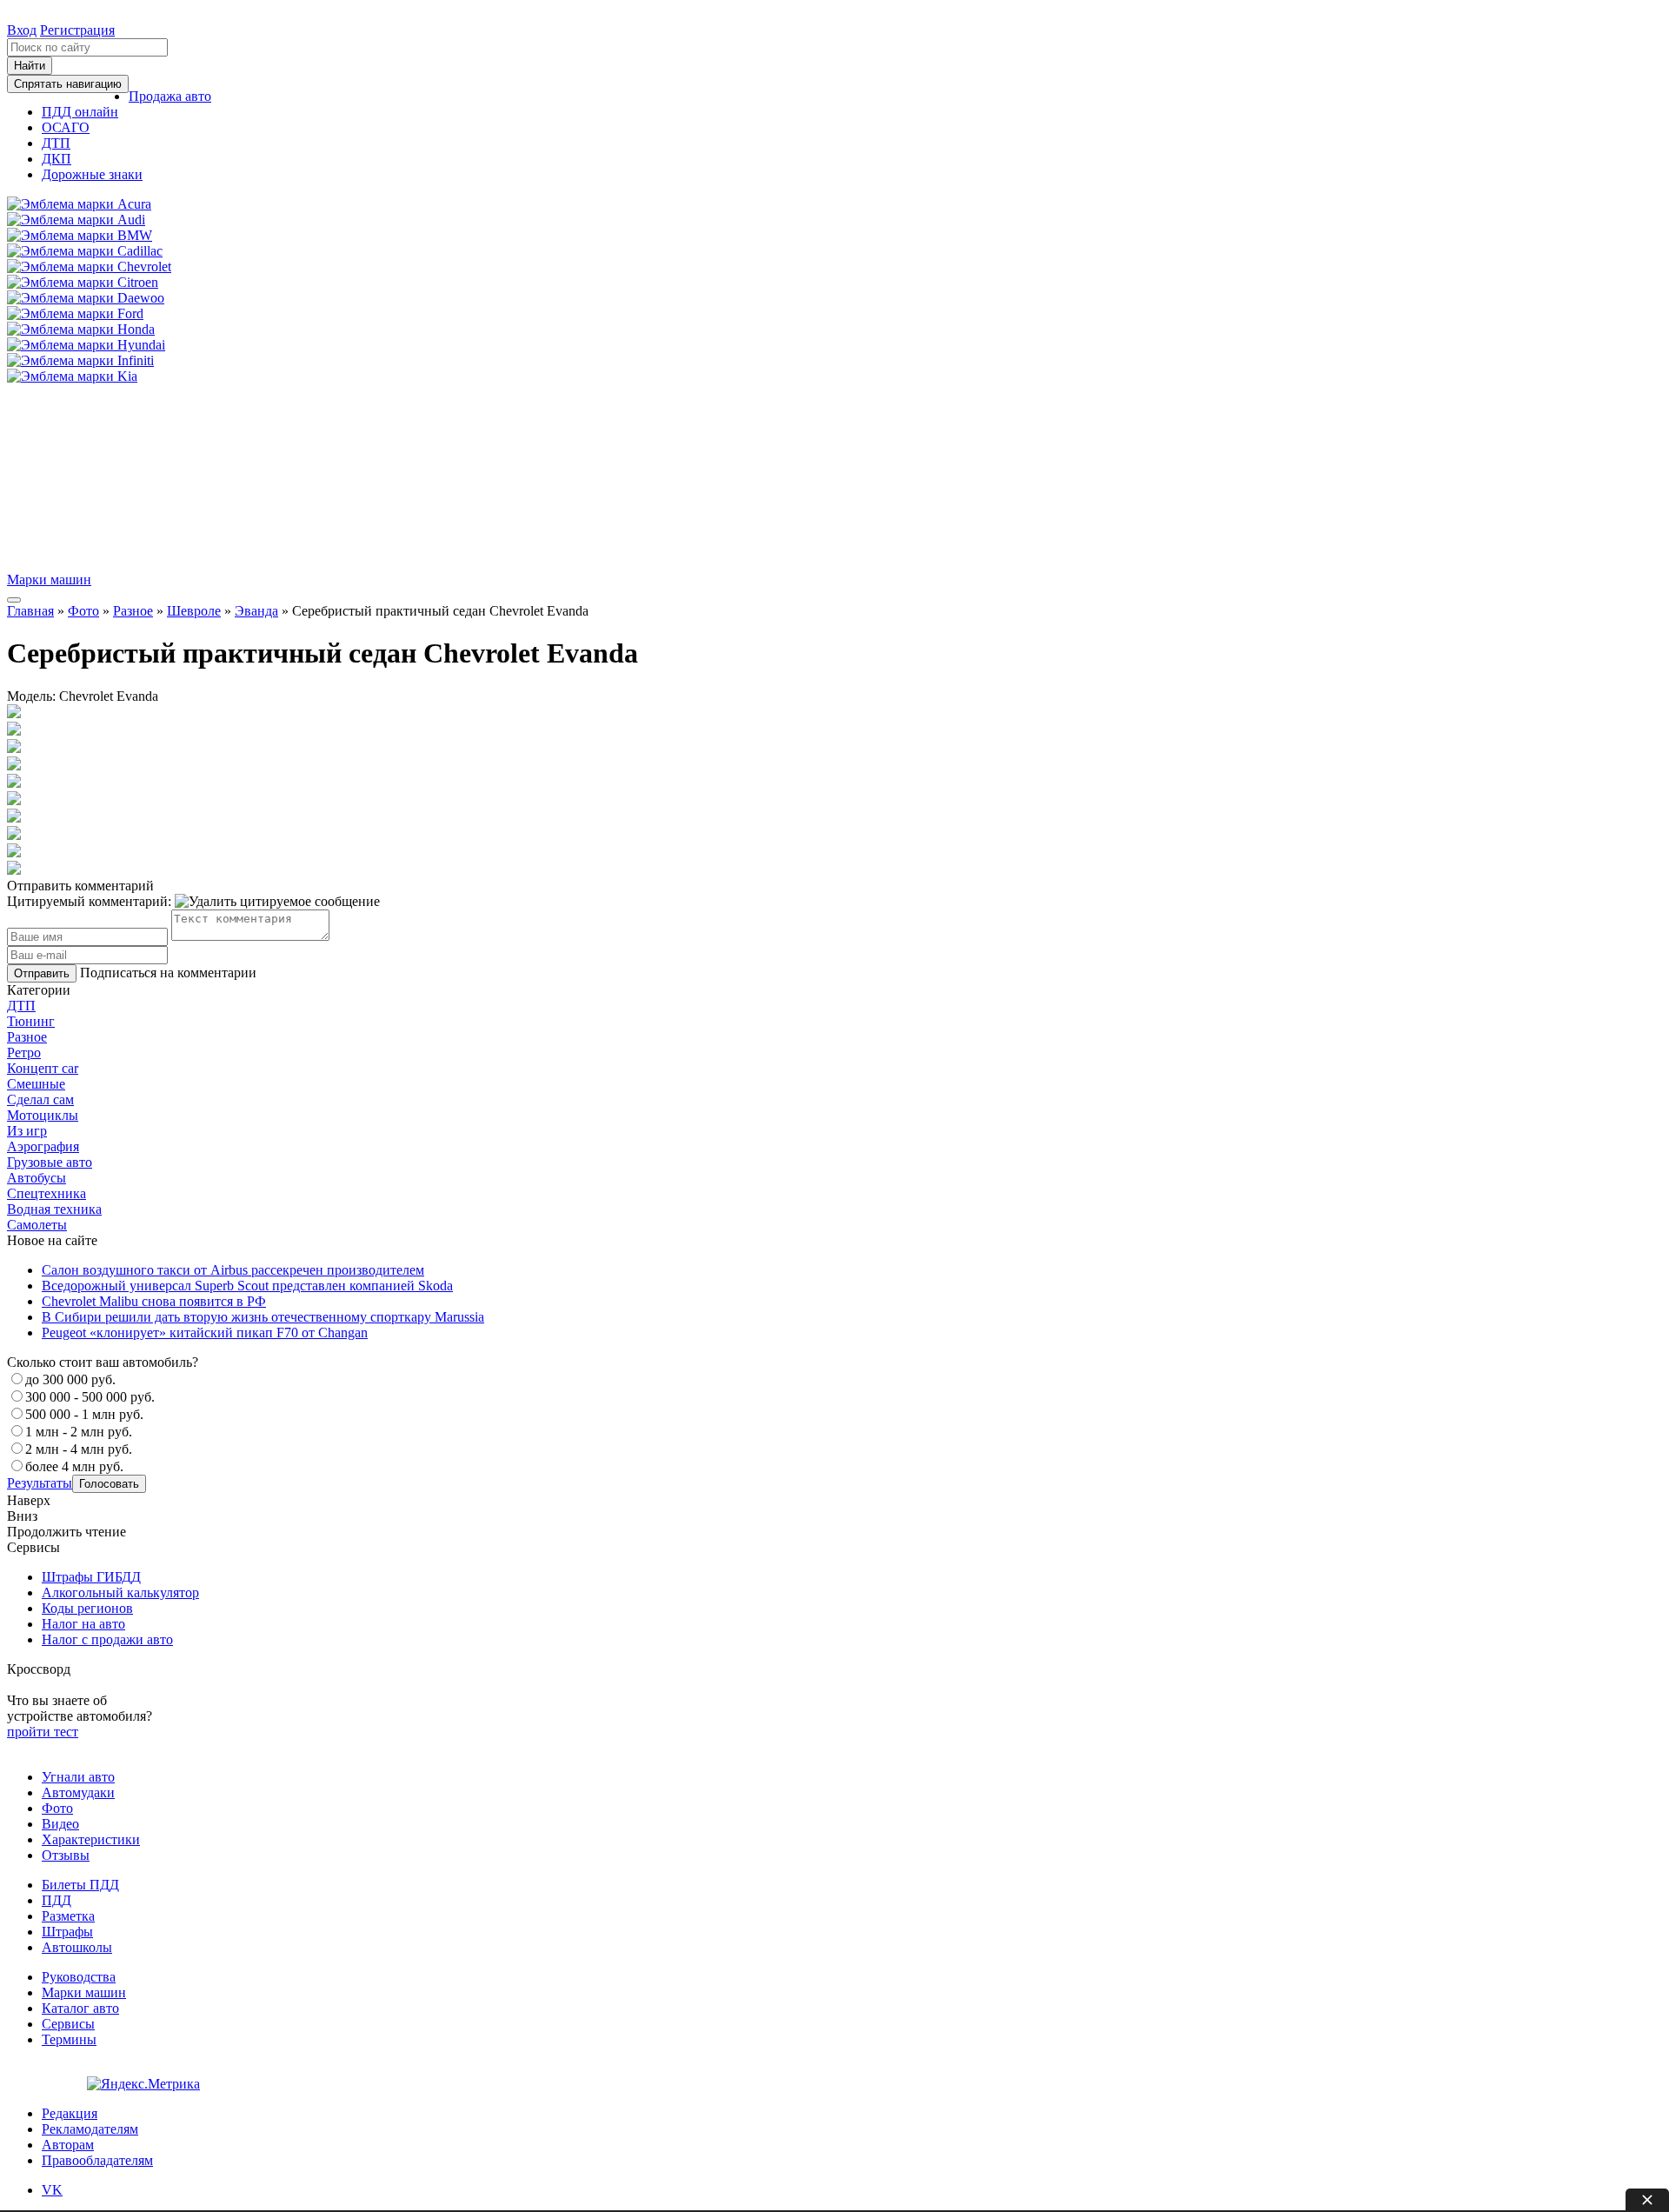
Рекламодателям (90, 2129)
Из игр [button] (27, 1131)
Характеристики (91, 1839)
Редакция (70, 2113)
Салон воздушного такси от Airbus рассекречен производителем (233, 1270)
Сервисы (68, 2024)
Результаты (40, 1483)
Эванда (256, 611)
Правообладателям (97, 2160)
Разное (133, 611)
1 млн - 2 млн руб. (79, 1432)
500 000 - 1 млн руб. (84, 1414)
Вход (22, 30)
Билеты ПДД (80, 1885)
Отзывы (66, 1855)
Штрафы (67, 1932)
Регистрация (77, 30)
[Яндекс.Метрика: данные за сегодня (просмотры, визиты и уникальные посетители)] (143, 2084)
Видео (60, 1824)
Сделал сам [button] (40, 1099)
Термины (69, 2039)
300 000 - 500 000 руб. (90, 1397)
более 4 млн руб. (74, 1466)
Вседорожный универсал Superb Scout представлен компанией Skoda (247, 1286)
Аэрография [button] (43, 1146)
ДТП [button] (21, 1006)
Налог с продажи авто (107, 1639)
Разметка (68, 1916)
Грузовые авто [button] (50, 1162)
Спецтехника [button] (47, 1193)
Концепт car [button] (43, 1068)
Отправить (42, 973)
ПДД (57, 1900)
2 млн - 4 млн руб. (79, 1449)
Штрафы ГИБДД (91, 1577)
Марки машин (49, 580)
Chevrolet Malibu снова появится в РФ (154, 1301)
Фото (83, 611)
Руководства (79, 1977)
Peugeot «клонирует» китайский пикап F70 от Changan (205, 1333)
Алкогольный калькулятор (120, 1592)
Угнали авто (78, 1777)
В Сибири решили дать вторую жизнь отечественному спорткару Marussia (263, 1317)
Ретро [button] (24, 1053)
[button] (170, 96)
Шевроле (194, 611)
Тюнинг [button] (31, 1021)
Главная (30, 611)
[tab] (834, 1006)
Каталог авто (80, 2008)
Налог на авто (83, 1624)
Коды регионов (87, 1608)
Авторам (68, 2145)
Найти (30, 66)
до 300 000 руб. (70, 1379)
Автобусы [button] (37, 1178)
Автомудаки (78, 1792)
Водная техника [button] (54, 1209)
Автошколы (77, 1947)
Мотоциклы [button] (43, 1115)
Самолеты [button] (37, 1225)
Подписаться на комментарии (168, 973)
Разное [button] (27, 1037)
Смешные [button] (36, 1084)
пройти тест (43, 1732)
